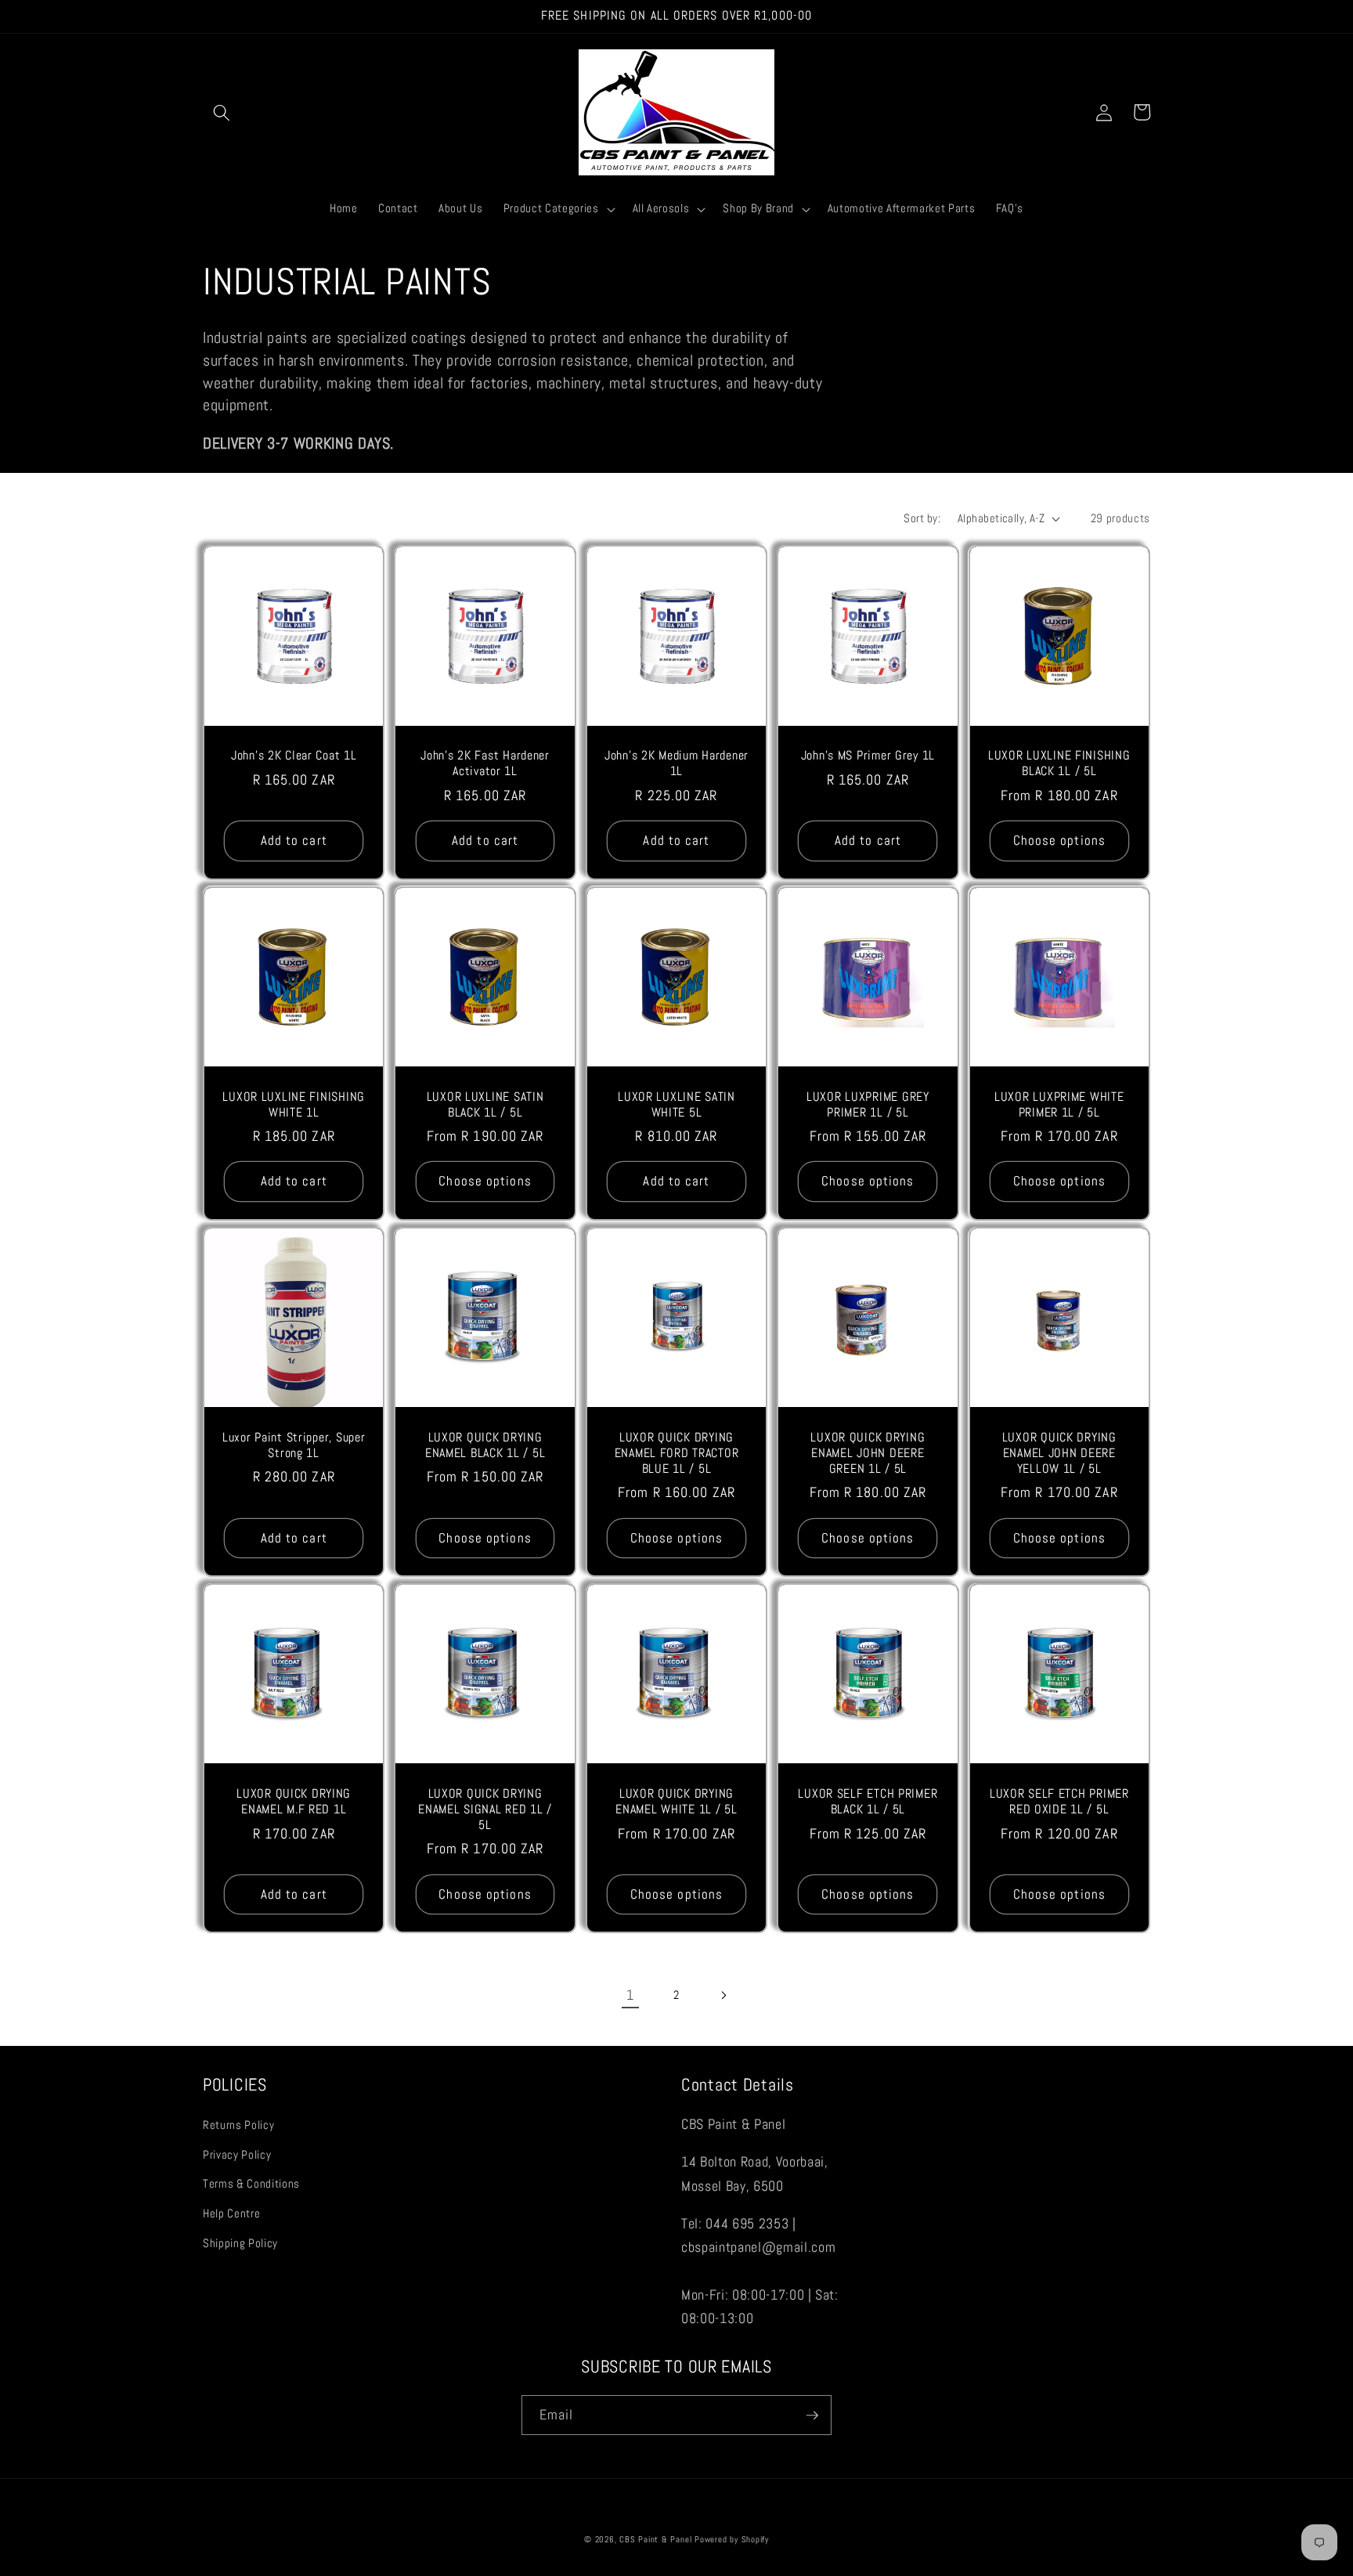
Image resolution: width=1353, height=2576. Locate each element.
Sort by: (922, 518)
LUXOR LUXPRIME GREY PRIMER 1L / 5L (868, 1105)
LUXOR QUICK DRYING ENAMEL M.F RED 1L (294, 1802)
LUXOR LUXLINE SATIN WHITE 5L (676, 1105)
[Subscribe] (812, 2415)
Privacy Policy (237, 2155)
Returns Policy (238, 2125)
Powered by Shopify (732, 2539)
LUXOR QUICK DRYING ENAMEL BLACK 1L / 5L (485, 1446)
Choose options (1059, 841)
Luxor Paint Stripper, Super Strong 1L (294, 1446)
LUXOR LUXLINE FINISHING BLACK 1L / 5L (1059, 764)
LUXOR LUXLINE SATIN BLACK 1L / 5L (485, 1105)
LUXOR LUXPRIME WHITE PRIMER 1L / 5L (1059, 1105)
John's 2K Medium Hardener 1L (676, 764)
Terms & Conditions (251, 2184)
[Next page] (723, 1995)
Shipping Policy (240, 2243)
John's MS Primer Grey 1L (868, 756)
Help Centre (231, 2213)
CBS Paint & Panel (655, 2539)
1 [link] (630, 1995)
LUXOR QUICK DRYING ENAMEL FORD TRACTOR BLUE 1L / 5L (677, 1454)
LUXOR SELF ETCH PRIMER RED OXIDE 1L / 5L (1059, 1802)
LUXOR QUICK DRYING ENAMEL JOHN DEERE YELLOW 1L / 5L (1059, 1454)
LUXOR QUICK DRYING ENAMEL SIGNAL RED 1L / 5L (485, 1810)
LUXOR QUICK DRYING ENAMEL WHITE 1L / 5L (676, 1802)
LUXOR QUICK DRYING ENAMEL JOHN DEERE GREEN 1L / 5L (868, 1454)
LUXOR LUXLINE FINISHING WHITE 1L (294, 1105)
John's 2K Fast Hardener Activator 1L (485, 764)
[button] (222, 112)
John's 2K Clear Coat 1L (294, 756)
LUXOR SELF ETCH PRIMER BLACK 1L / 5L (868, 1802)
